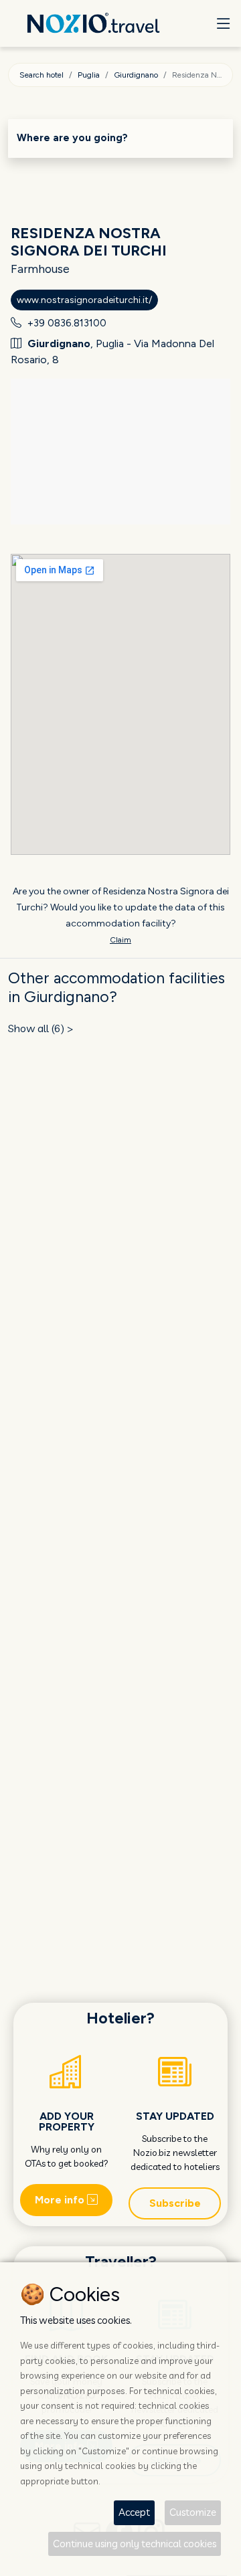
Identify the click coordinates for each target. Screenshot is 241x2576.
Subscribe (175, 2203)
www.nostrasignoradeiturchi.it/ (84, 300)
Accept (134, 2512)
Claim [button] (120, 940)
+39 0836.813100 (67, 323)
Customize (193, 2512)
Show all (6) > (41, 1028)
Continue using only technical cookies (135, 2544)
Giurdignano (136, 75)
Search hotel (42, 75)
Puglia (89, 75)
